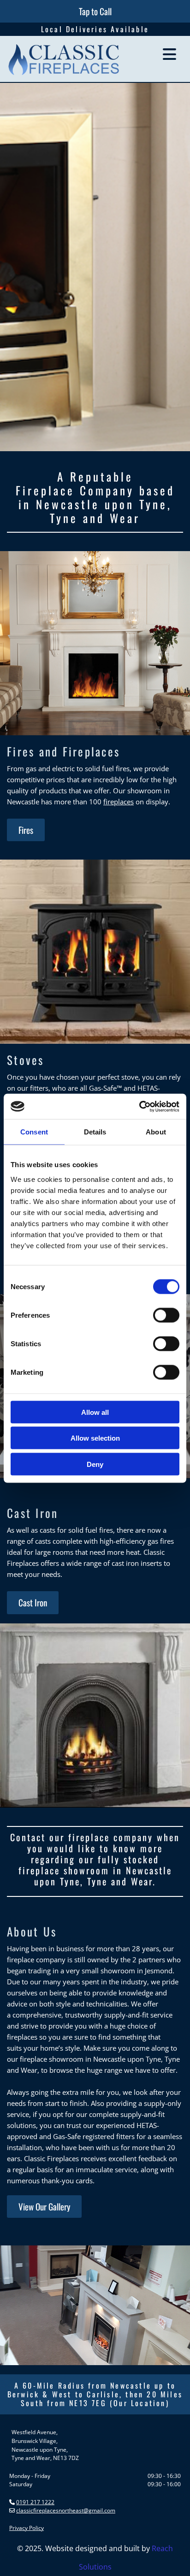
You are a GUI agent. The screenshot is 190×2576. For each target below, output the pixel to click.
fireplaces (119, 802)
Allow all (95, 1412)
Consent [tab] (34, 1132)
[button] (95, 11)
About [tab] (156, 1132)
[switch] (166, 1315)
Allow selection (95, 1438)
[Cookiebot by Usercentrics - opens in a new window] (139, 1106)
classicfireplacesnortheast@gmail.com (66, 2510)
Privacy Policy (27, 2528)
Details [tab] (95, 1132)
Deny (95, 1464)
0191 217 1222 (35, 2502)
